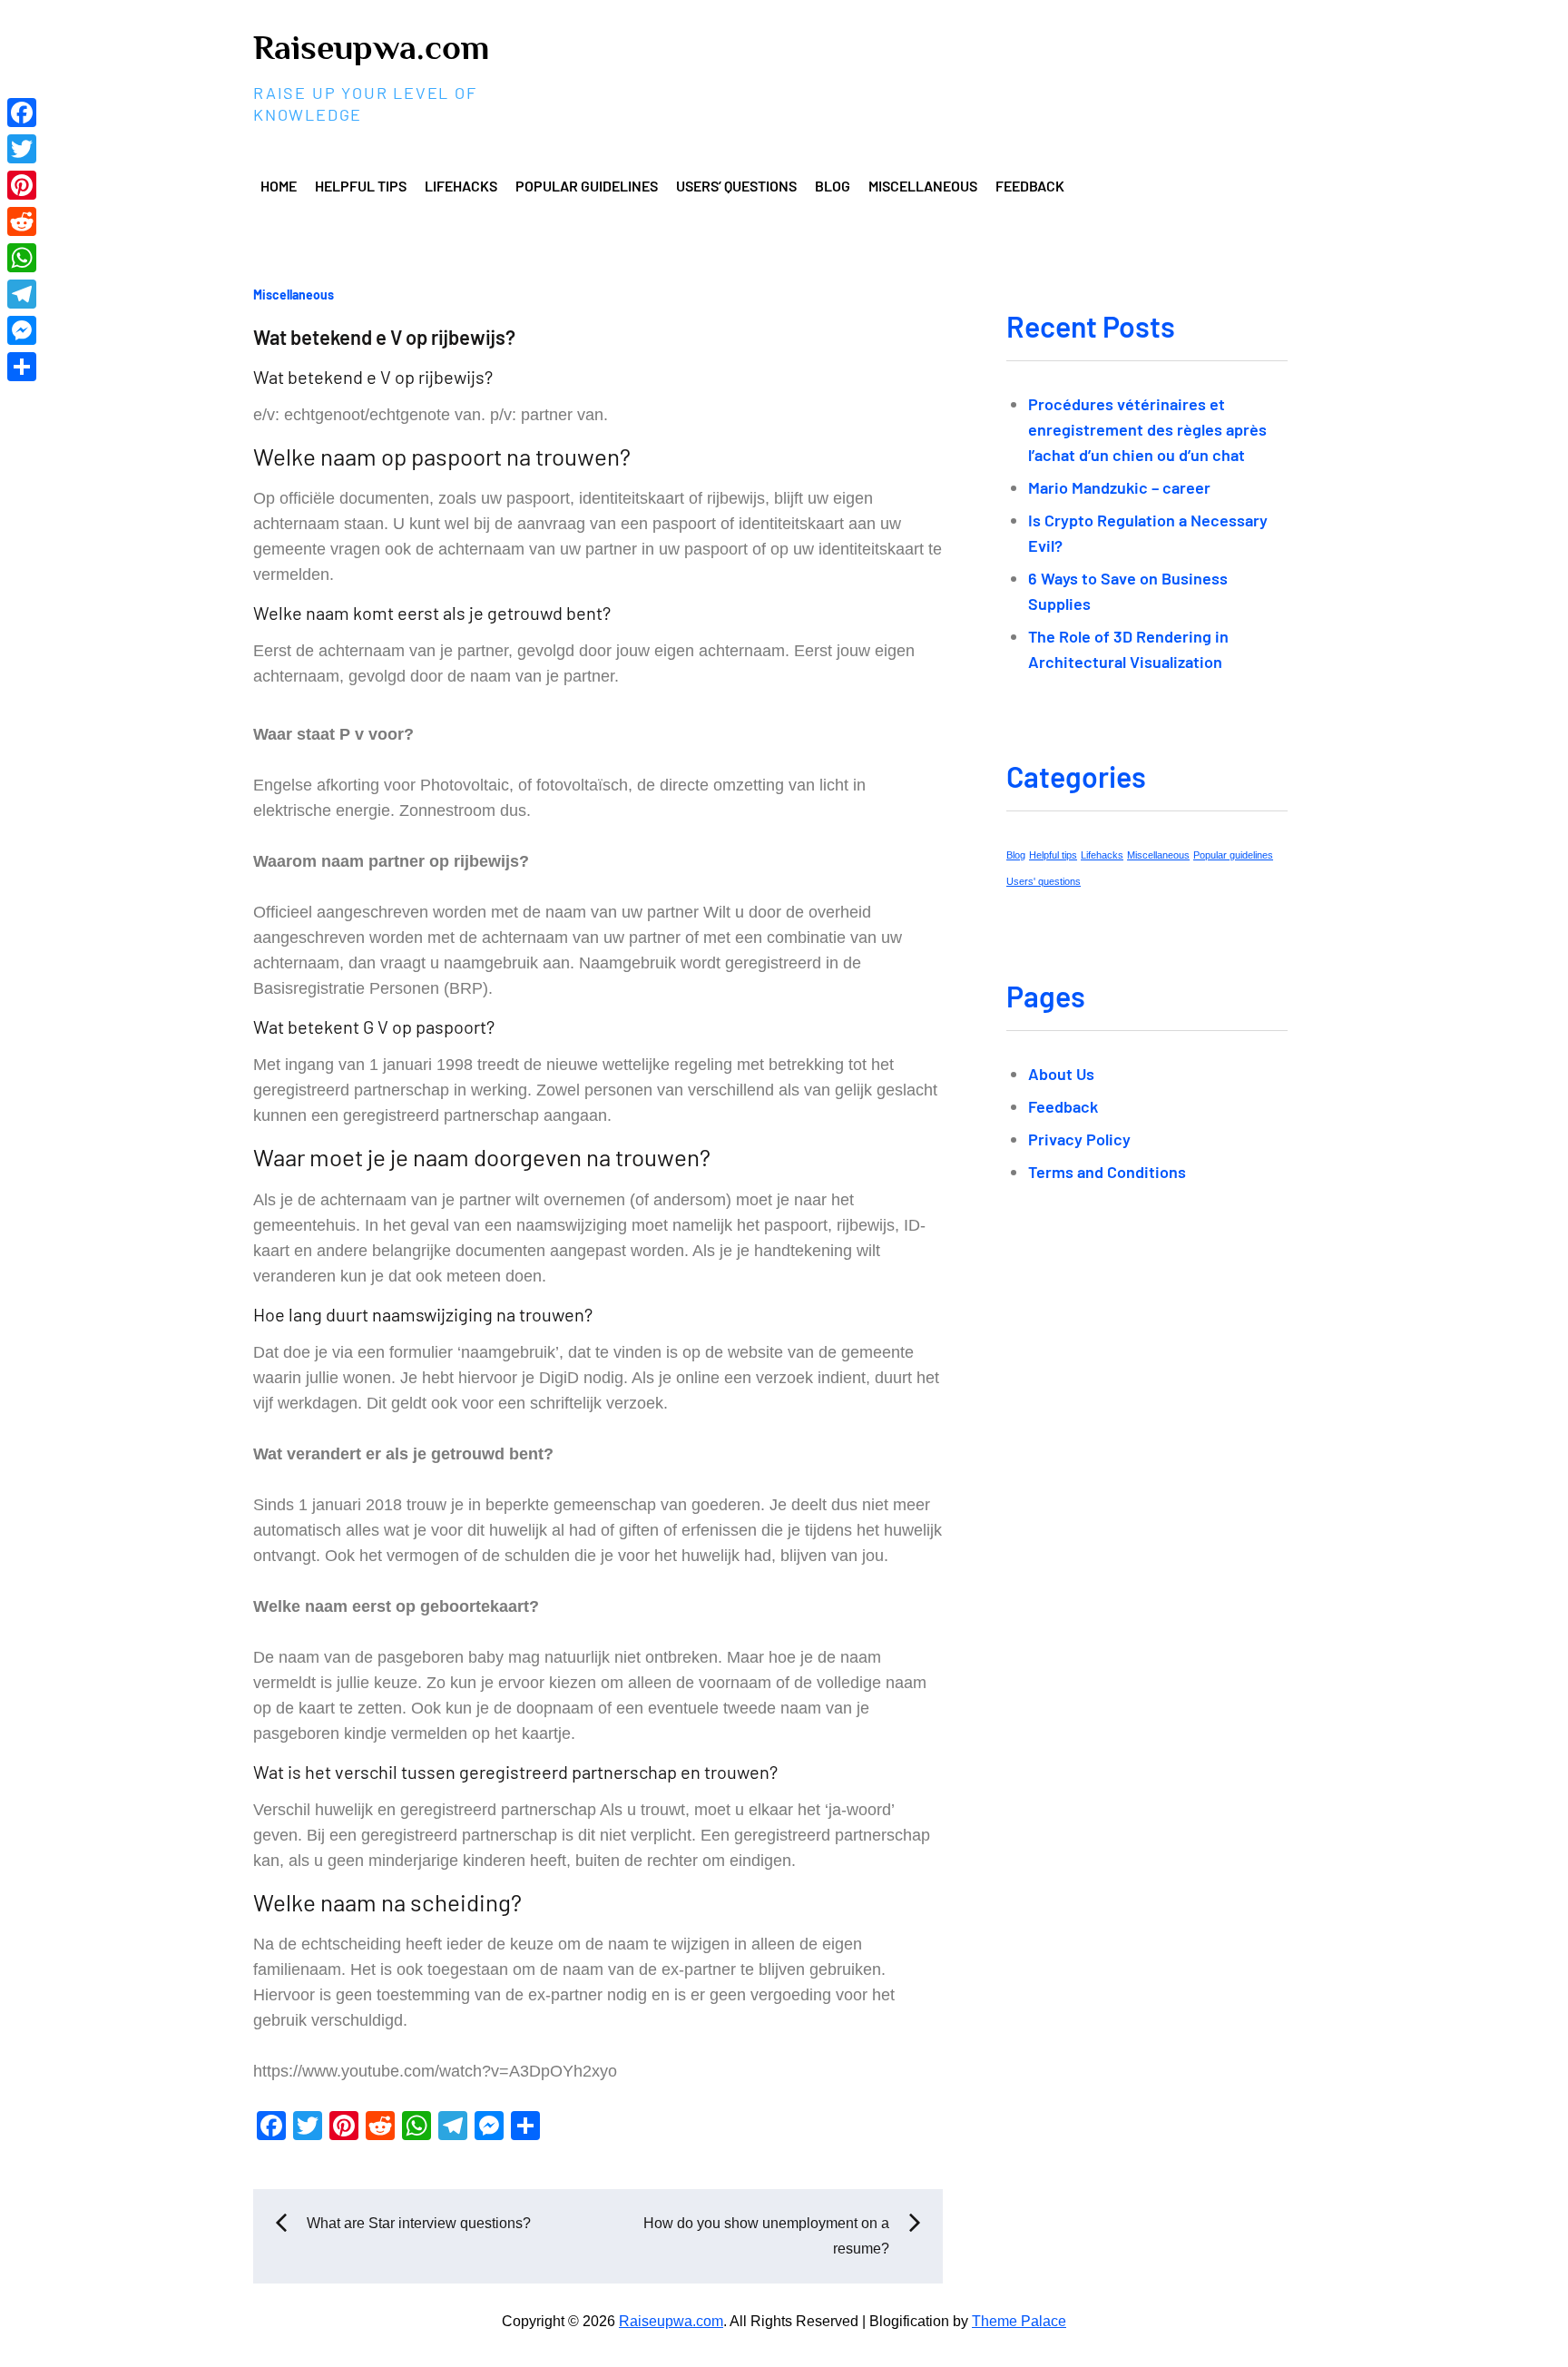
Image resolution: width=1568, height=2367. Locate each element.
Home (279, 186)
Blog (833, 186)
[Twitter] (22, 149)
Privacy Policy (1079, 1139)
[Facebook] (22, 113)
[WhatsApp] (22, 258)
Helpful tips (361, 186)
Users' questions (1044, 881)
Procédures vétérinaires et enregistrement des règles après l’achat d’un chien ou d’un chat (1147, 429)
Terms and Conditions (1107, 1172)
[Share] (22, 367)
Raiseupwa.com (371, 47)
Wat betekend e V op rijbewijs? (384, 337)
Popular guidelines (587, 186)
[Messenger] (22, 330)
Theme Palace (1019, 2321)
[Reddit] (22, 221)
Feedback (1030, 186)
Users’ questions (736, 186)
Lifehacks (461, 186)
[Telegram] (22, 294)
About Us (1061, 1074)
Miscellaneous (923, 186)
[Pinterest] (22, 185)
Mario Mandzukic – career (1119, 487)
